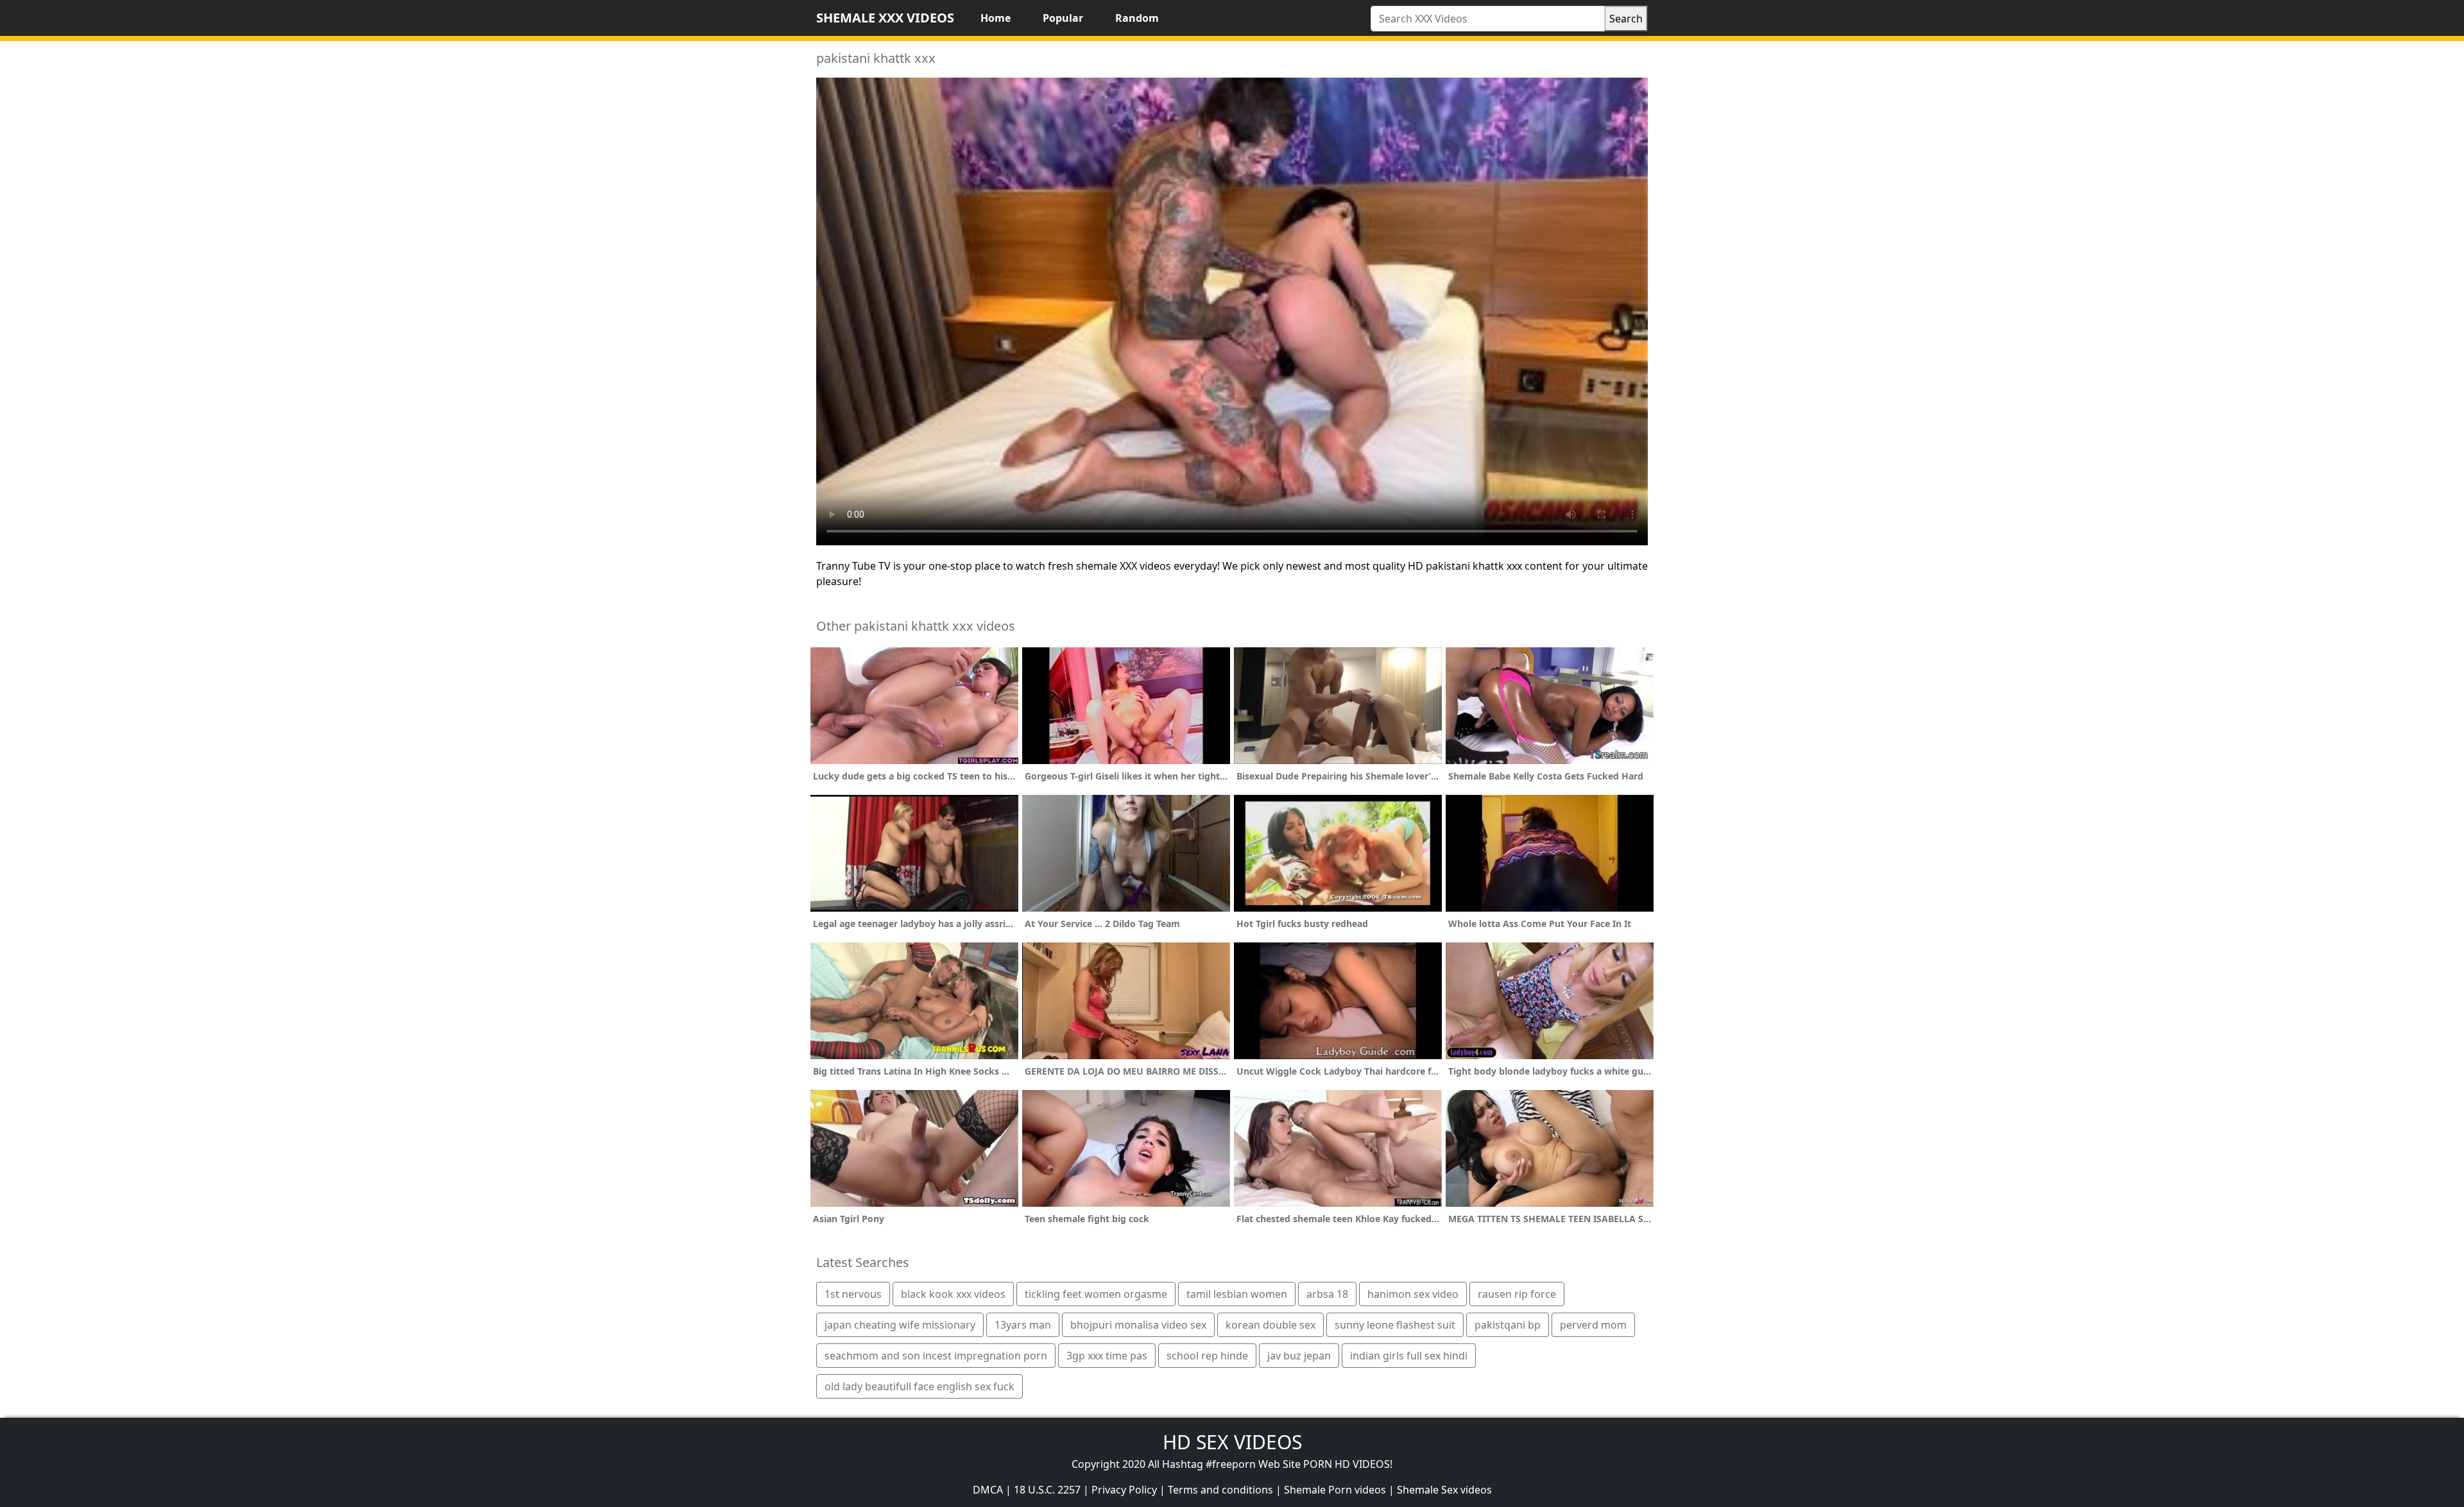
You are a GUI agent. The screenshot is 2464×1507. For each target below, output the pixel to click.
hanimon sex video (1413, 1294)
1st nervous (853, 1294)
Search (1626, 19)
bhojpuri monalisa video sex (1138, 1325)
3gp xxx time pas (1107, 1356)
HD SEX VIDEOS (1232, 1442)
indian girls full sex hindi (1409, 1356)
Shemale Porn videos (1335, 1490)
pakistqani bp (1508, 1325)
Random (1137, 18)
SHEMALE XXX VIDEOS (885, 18)
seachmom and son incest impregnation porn (936, 1356)
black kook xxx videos (953, 1294)
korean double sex (1270, 1325)
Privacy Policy (1124, 1490)
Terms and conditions (1220, 1490)
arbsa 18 (1327, 1294)
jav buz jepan (1299, 1356)
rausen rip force (1517, 1294)
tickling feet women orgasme (1096, 1294)
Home (996, 18)
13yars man (1023, 1325)
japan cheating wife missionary (900, 1325)
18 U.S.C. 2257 (1047, 1490)
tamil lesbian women (1237, 1294)
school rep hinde (1207, 1356)
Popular (1063, 18)
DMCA (988, 1490)
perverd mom (1593, 1325)
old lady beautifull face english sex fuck (920, 1386)
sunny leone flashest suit (1395, 1325)
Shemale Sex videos (1444, 1490)
